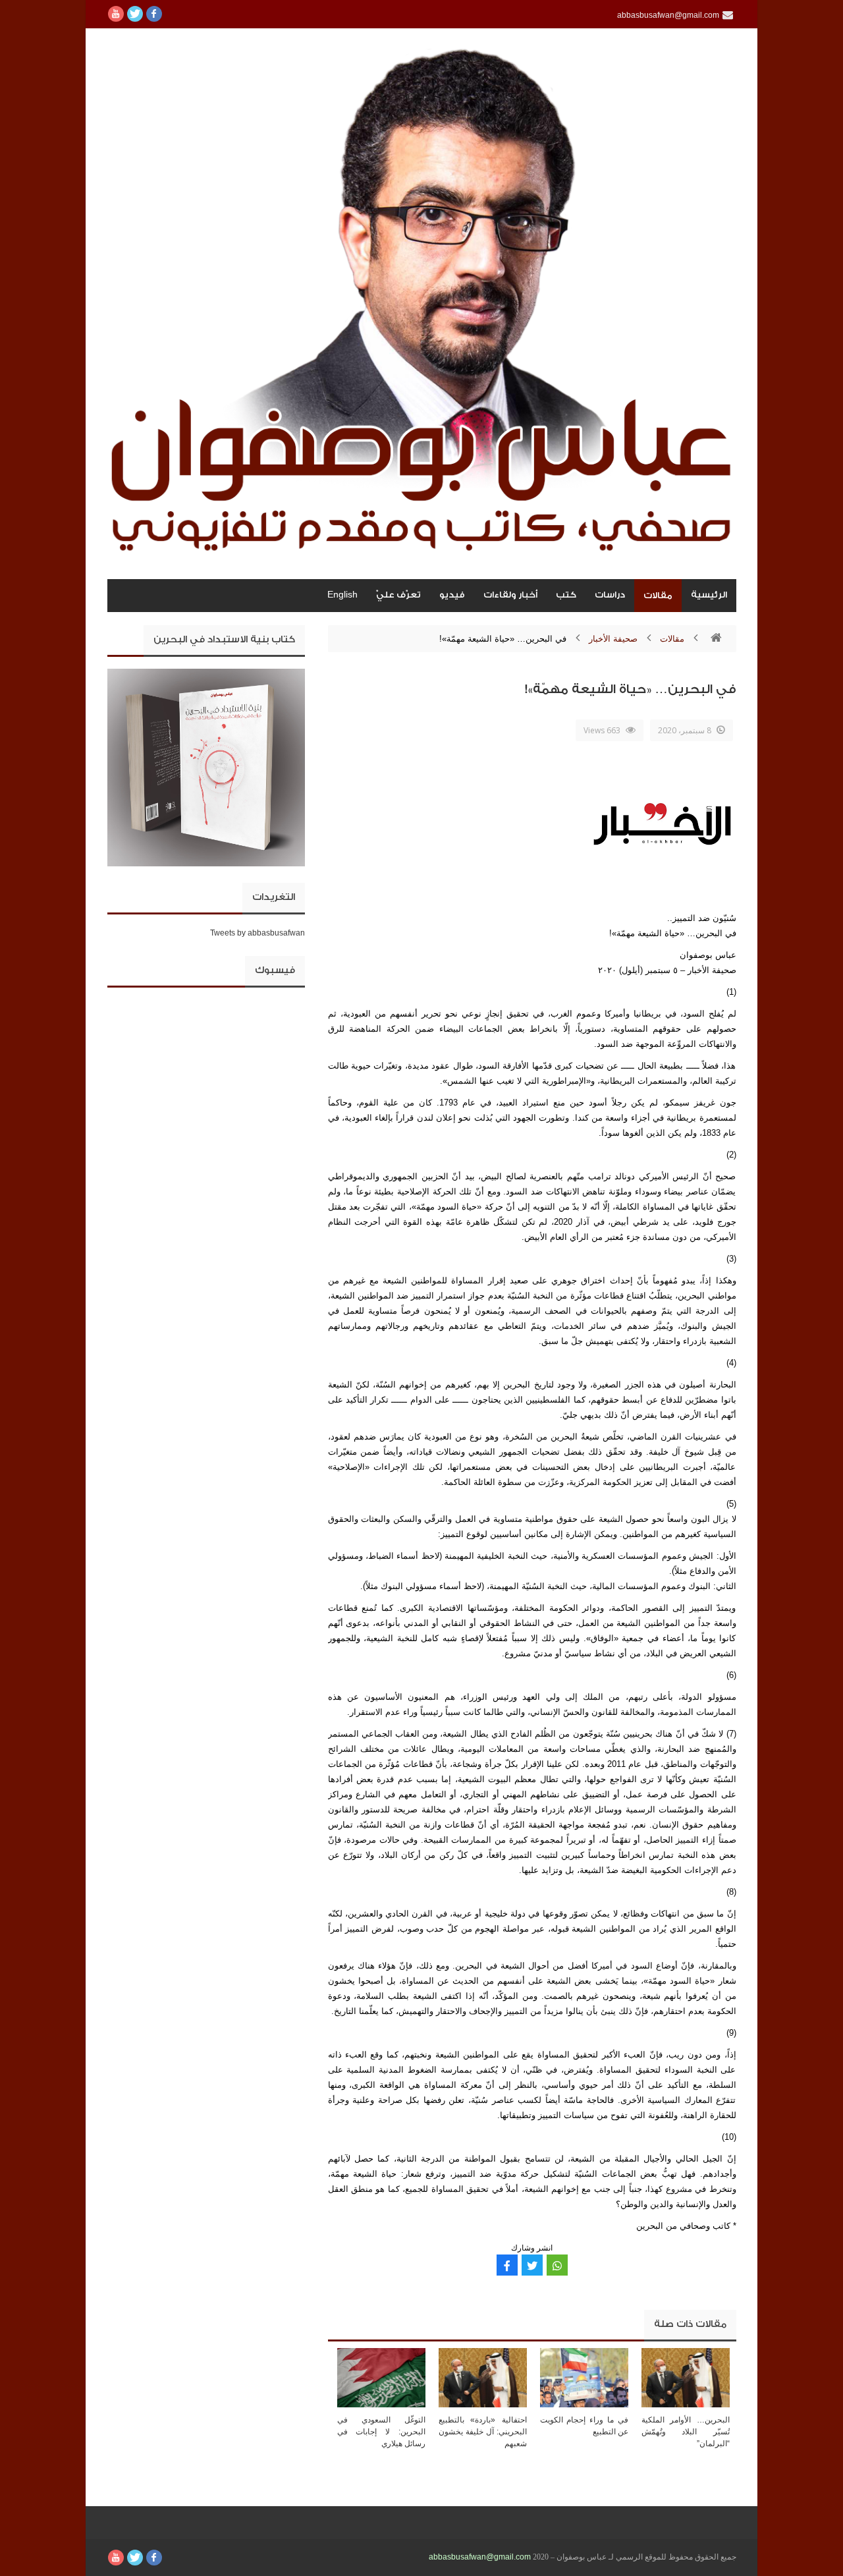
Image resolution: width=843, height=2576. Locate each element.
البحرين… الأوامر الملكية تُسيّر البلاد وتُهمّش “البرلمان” (686, 2432)
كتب (566, 595)
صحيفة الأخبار (613, 639)
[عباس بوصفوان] (422, 304)
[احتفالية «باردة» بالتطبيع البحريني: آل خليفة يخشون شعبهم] (483, 2377)
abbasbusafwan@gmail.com (480, 2557)
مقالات (658, 595)
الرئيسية (709, 595)
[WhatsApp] (557, 2265)
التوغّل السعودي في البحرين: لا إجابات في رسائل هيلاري (381, 2432)
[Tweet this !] (532, 2265)
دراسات (610, 595)
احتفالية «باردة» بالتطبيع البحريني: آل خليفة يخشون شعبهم (483, 2432)
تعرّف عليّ (398, 595)
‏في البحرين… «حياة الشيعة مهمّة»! (631, 689)
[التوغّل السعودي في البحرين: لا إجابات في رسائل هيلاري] (381, 2377)
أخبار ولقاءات (510, 595)
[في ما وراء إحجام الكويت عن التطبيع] (584, 2377)
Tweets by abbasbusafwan (258, 933)
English (342, 595)
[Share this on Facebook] (507, 2265)
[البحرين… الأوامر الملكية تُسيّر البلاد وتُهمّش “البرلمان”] (686, 2377)
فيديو (452, 595)
